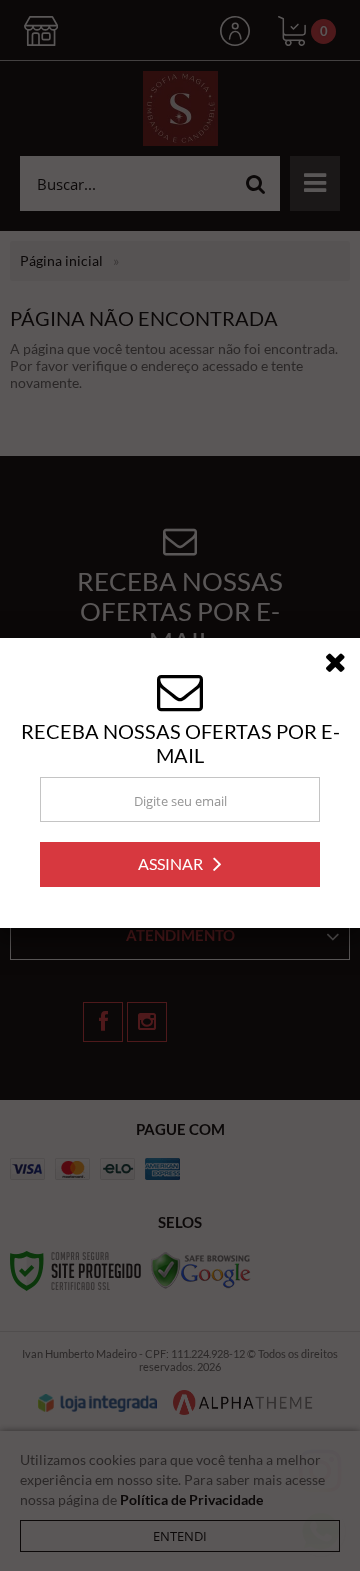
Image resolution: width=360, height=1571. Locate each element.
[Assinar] (180, 866)
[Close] (342, 668)
